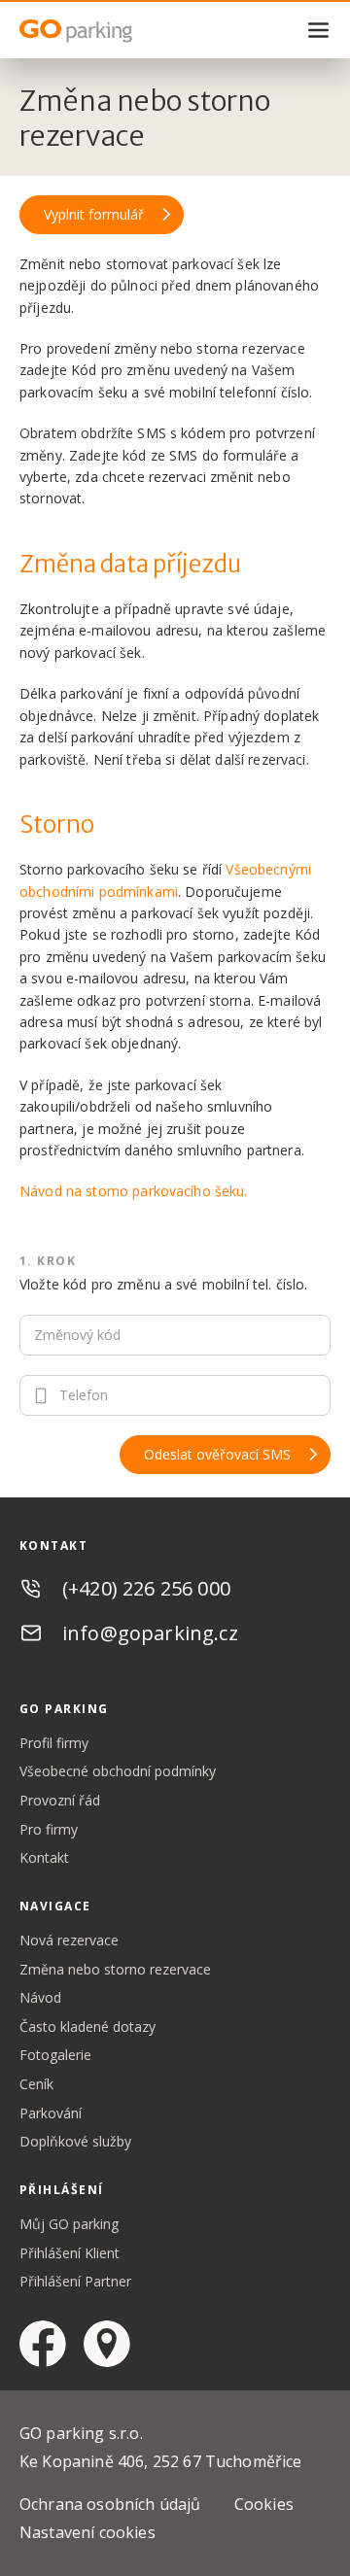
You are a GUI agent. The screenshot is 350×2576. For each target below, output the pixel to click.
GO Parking (117, 31)
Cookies (264, 2504)
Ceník (36, 2084)
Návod (40, 1997)
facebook (43, 2344)
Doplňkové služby (75, 2141)
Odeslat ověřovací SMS (217, 1454)
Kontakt (44, 1857)
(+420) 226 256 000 (146, 1588)
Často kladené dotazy (87, 2026)
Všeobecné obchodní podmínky (118, 1771)
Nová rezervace (69, 1940)
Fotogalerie (55, 2055)
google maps (107, 2344)
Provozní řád (60, 1800)
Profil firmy (54, 1743)
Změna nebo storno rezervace (115, 1969)
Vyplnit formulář (94, 214)
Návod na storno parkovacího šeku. (134, 1191)
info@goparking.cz (150, 1633)
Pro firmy (49, 1829)
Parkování (51, 2113)
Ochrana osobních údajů (110, 2504)
